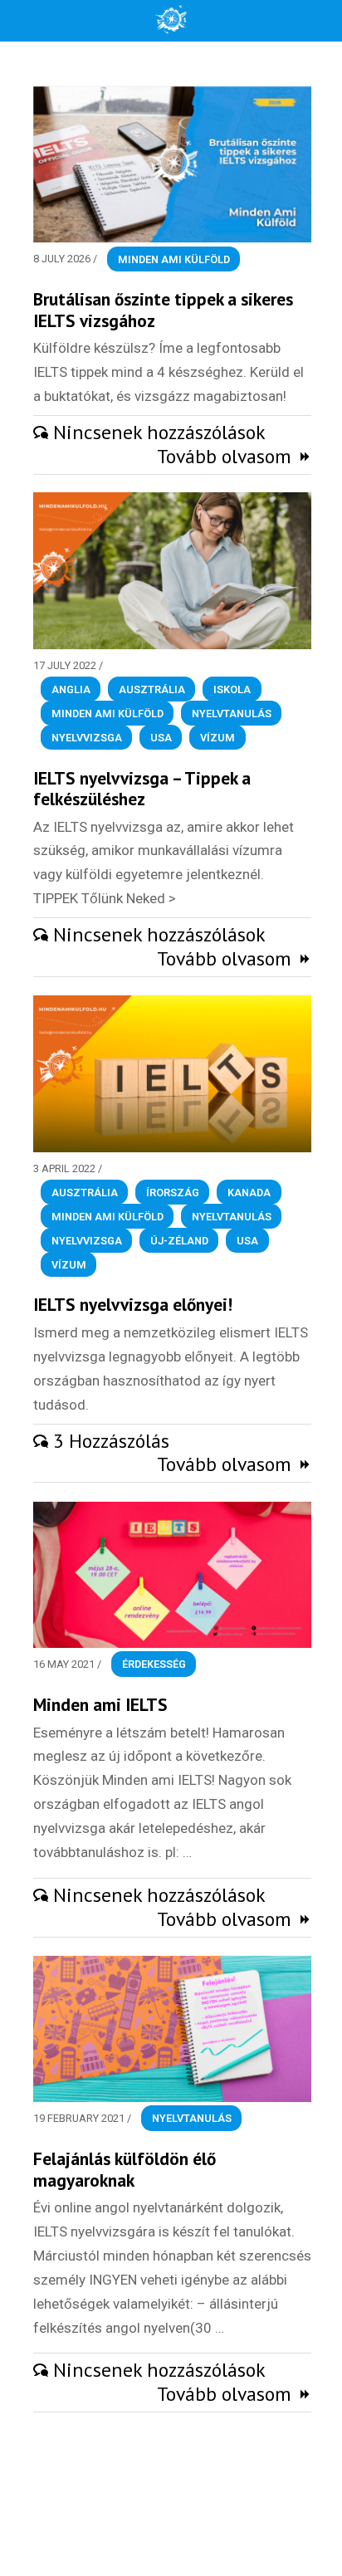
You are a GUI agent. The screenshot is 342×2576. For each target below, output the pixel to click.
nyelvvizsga (87, 737)
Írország (173, 1193)
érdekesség (154, 1664)
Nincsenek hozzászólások (159, 432)
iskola (232, 689)
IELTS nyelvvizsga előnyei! (133, 1304)
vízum (217, 737)
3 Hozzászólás (111, 1441)
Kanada (249, 1193)
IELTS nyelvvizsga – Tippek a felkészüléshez (142, 789)
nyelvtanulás (232, 713)
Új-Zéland (179, 1240)
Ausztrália (152, 689)
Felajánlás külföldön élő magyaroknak (125, 2169)
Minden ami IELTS (100, 1704)
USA (161, 737)
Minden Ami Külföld (174, 259)
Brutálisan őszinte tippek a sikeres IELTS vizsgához (163, 310)
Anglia (71, 689)
